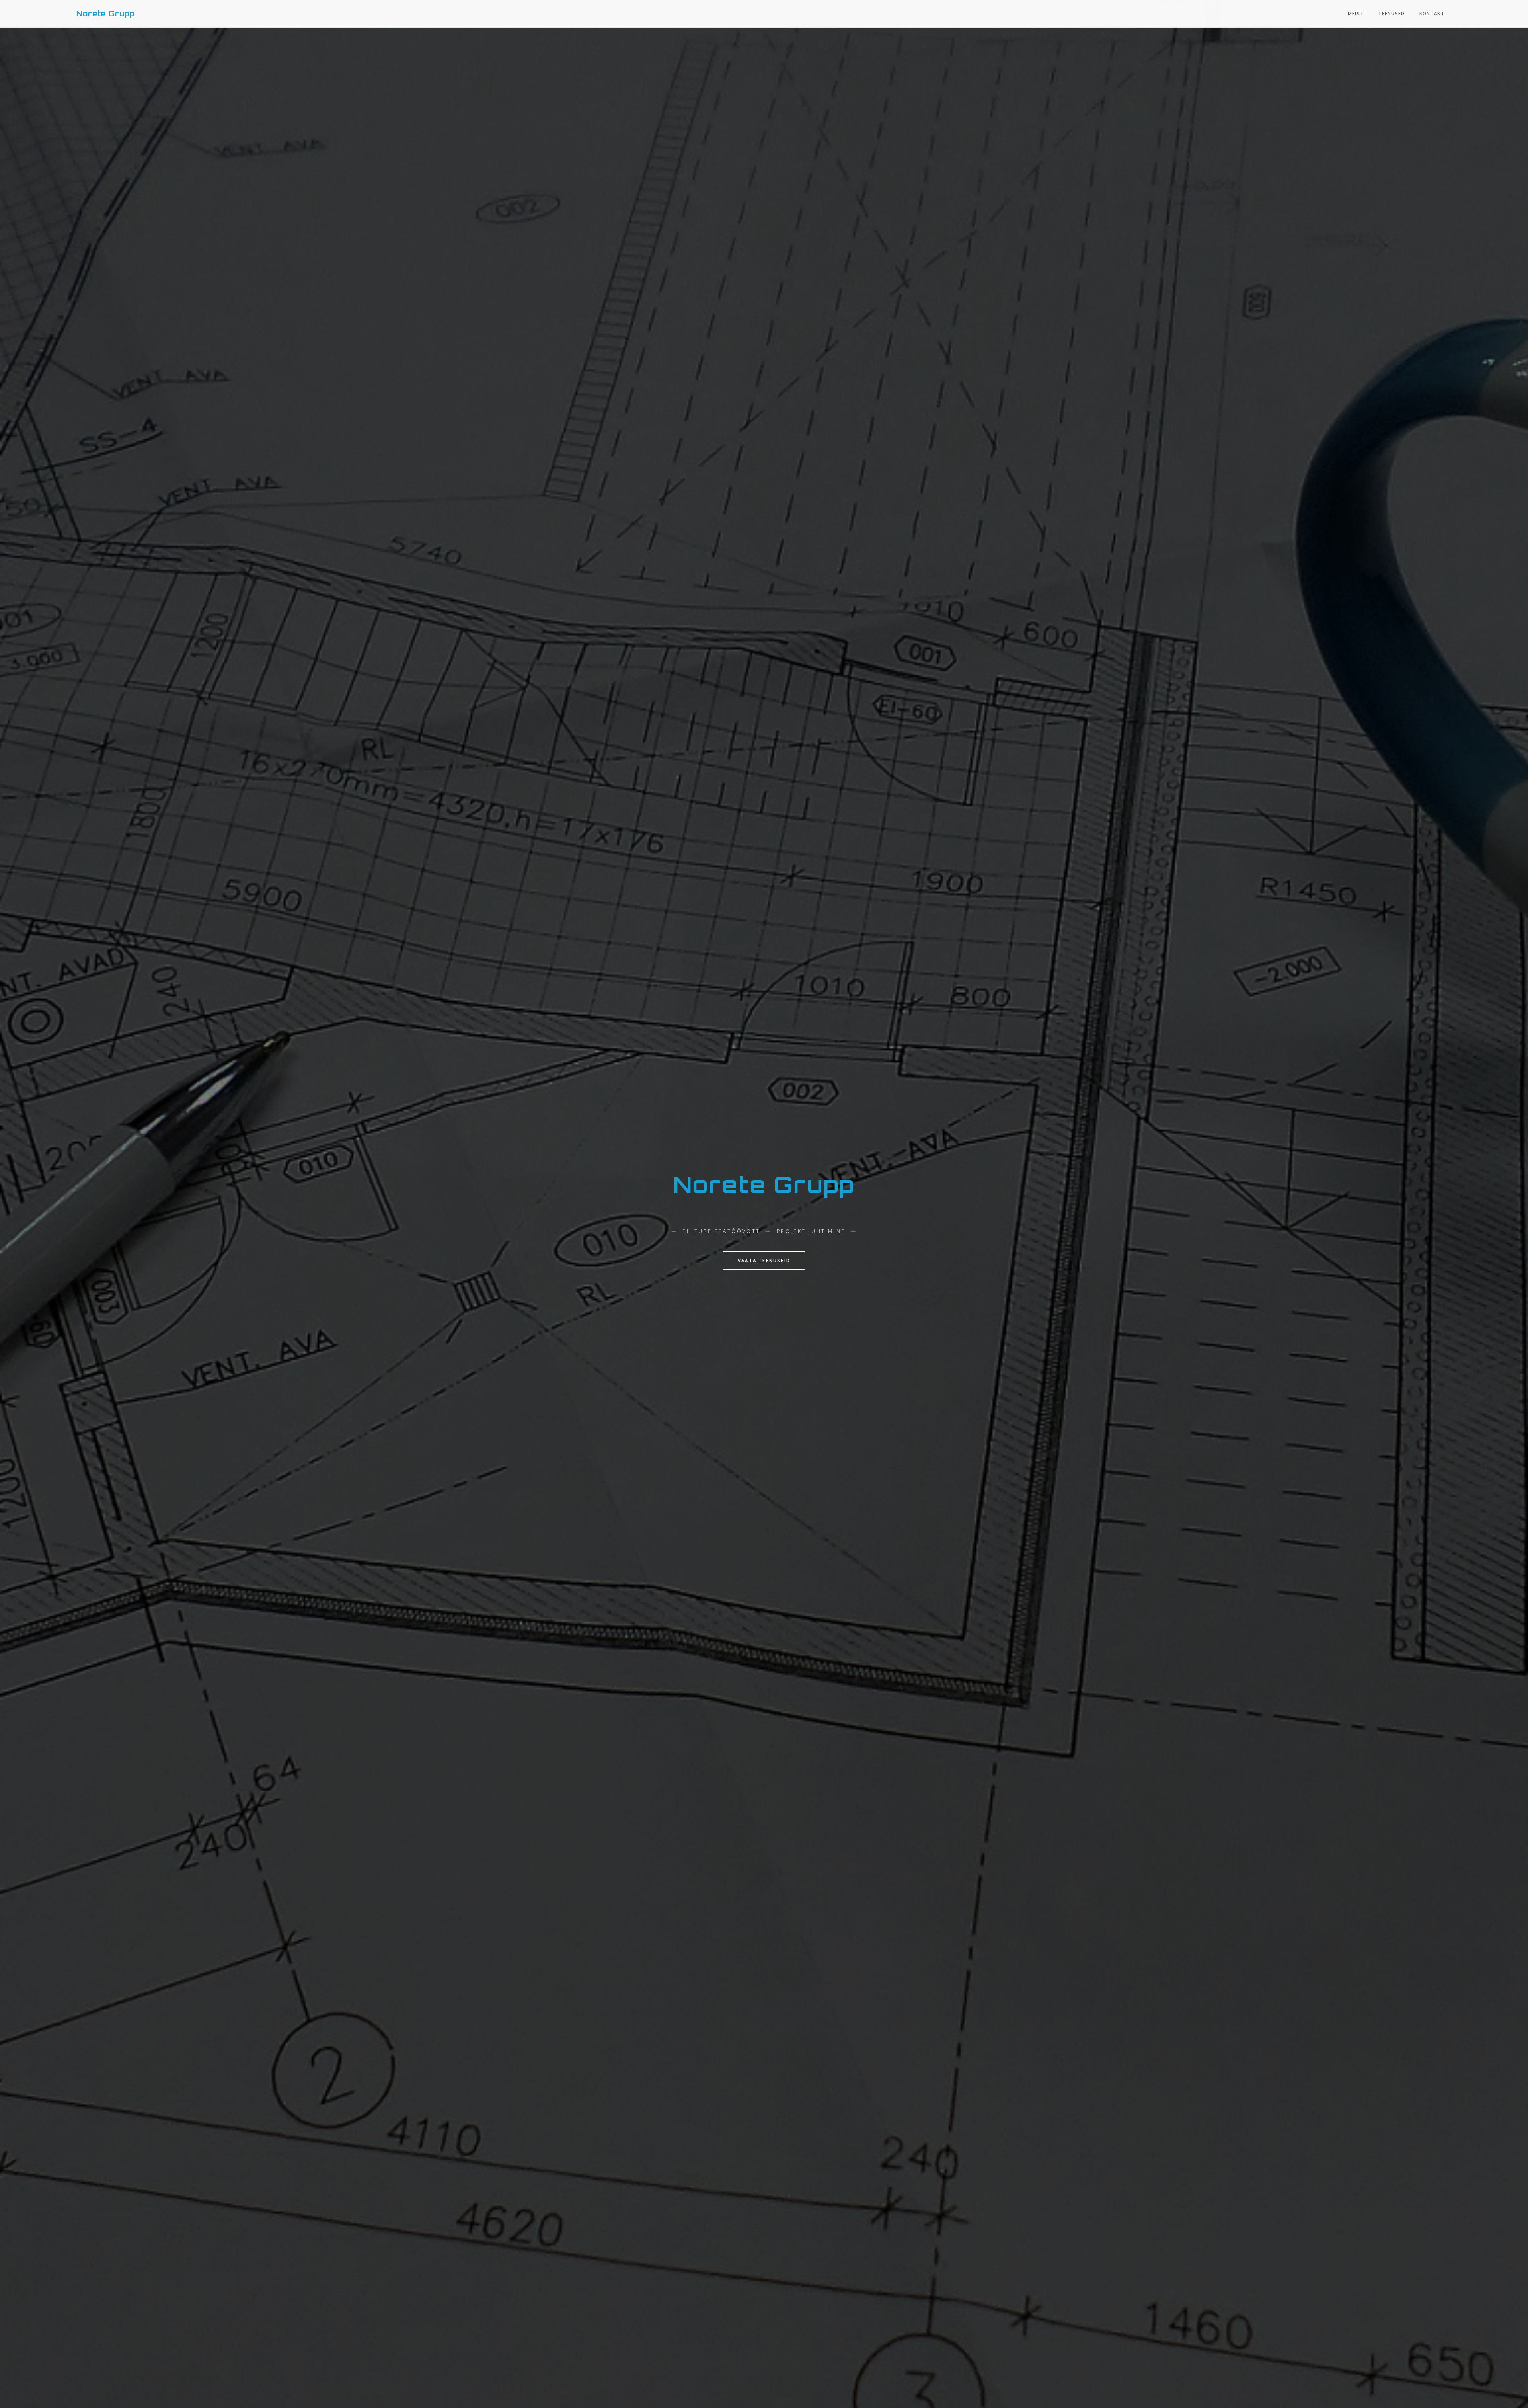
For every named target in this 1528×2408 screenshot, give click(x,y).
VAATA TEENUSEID (764, 1260)
